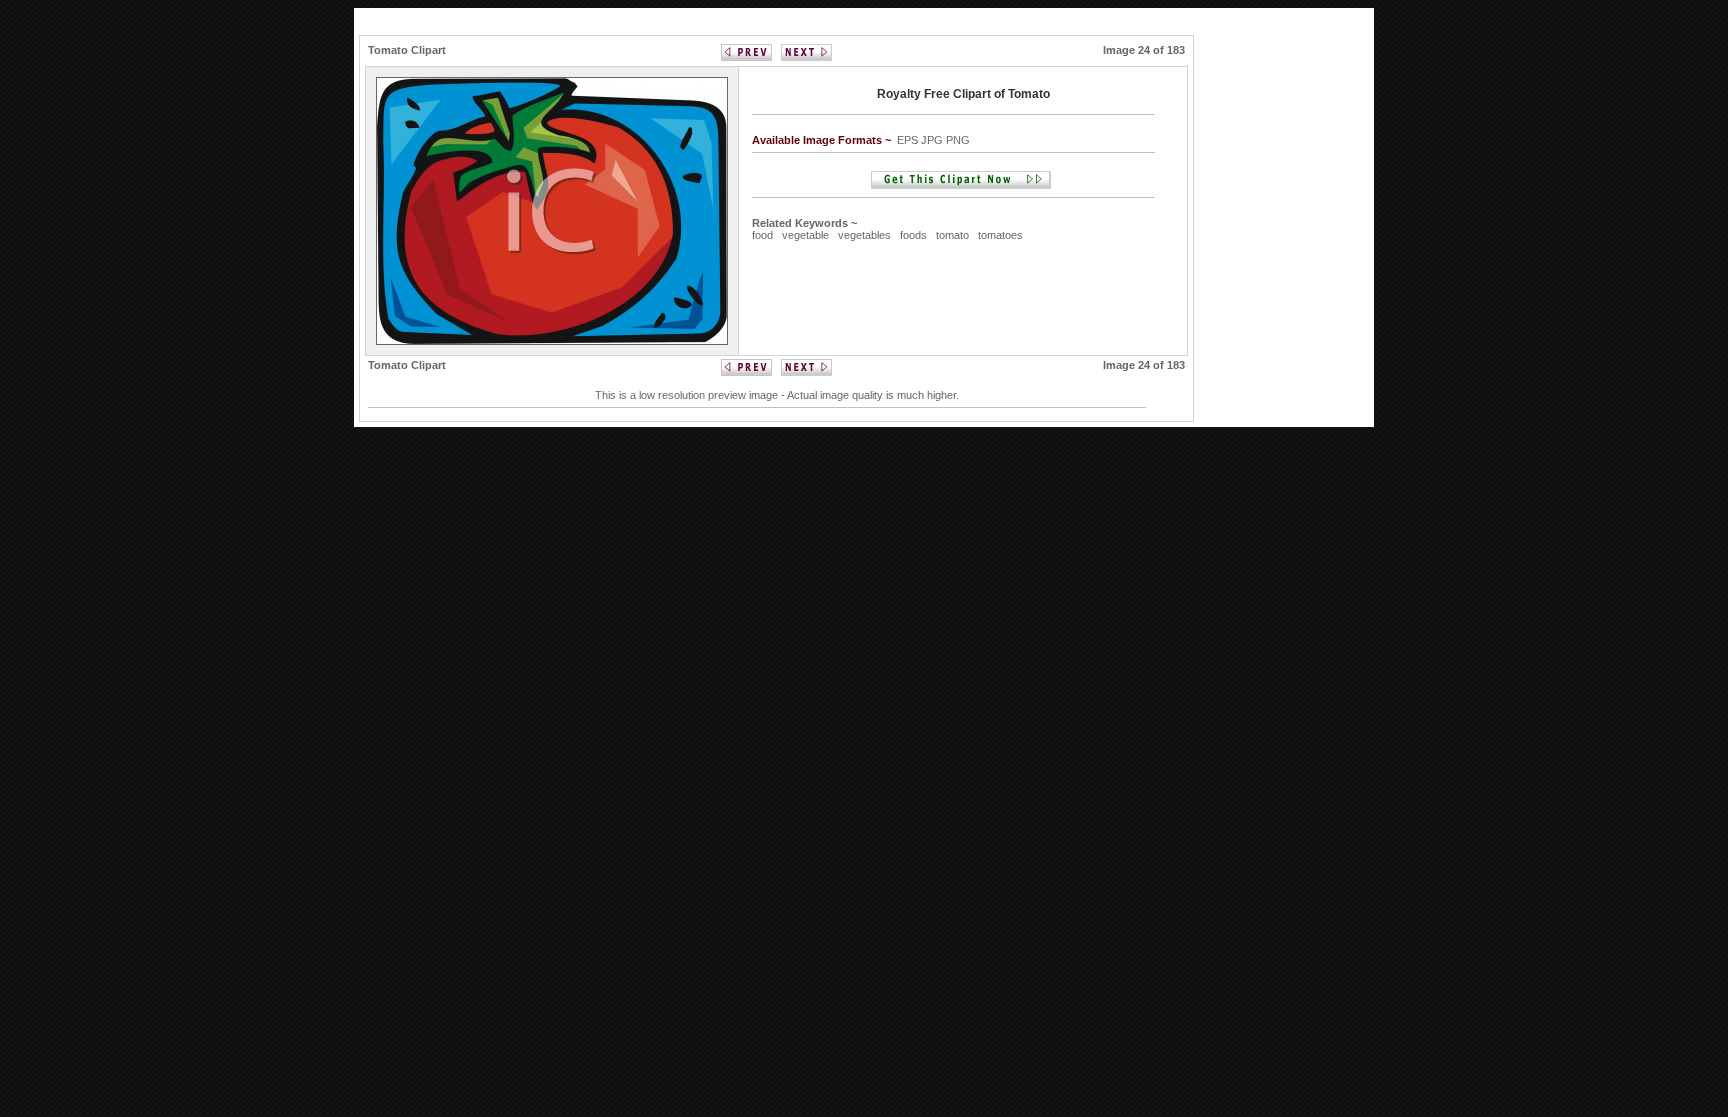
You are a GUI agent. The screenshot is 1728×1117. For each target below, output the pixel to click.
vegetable (805, 235)
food (762, 235)
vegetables (864, 235)
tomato (952, 235)
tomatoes (1000, 235)
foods (913, 235)
